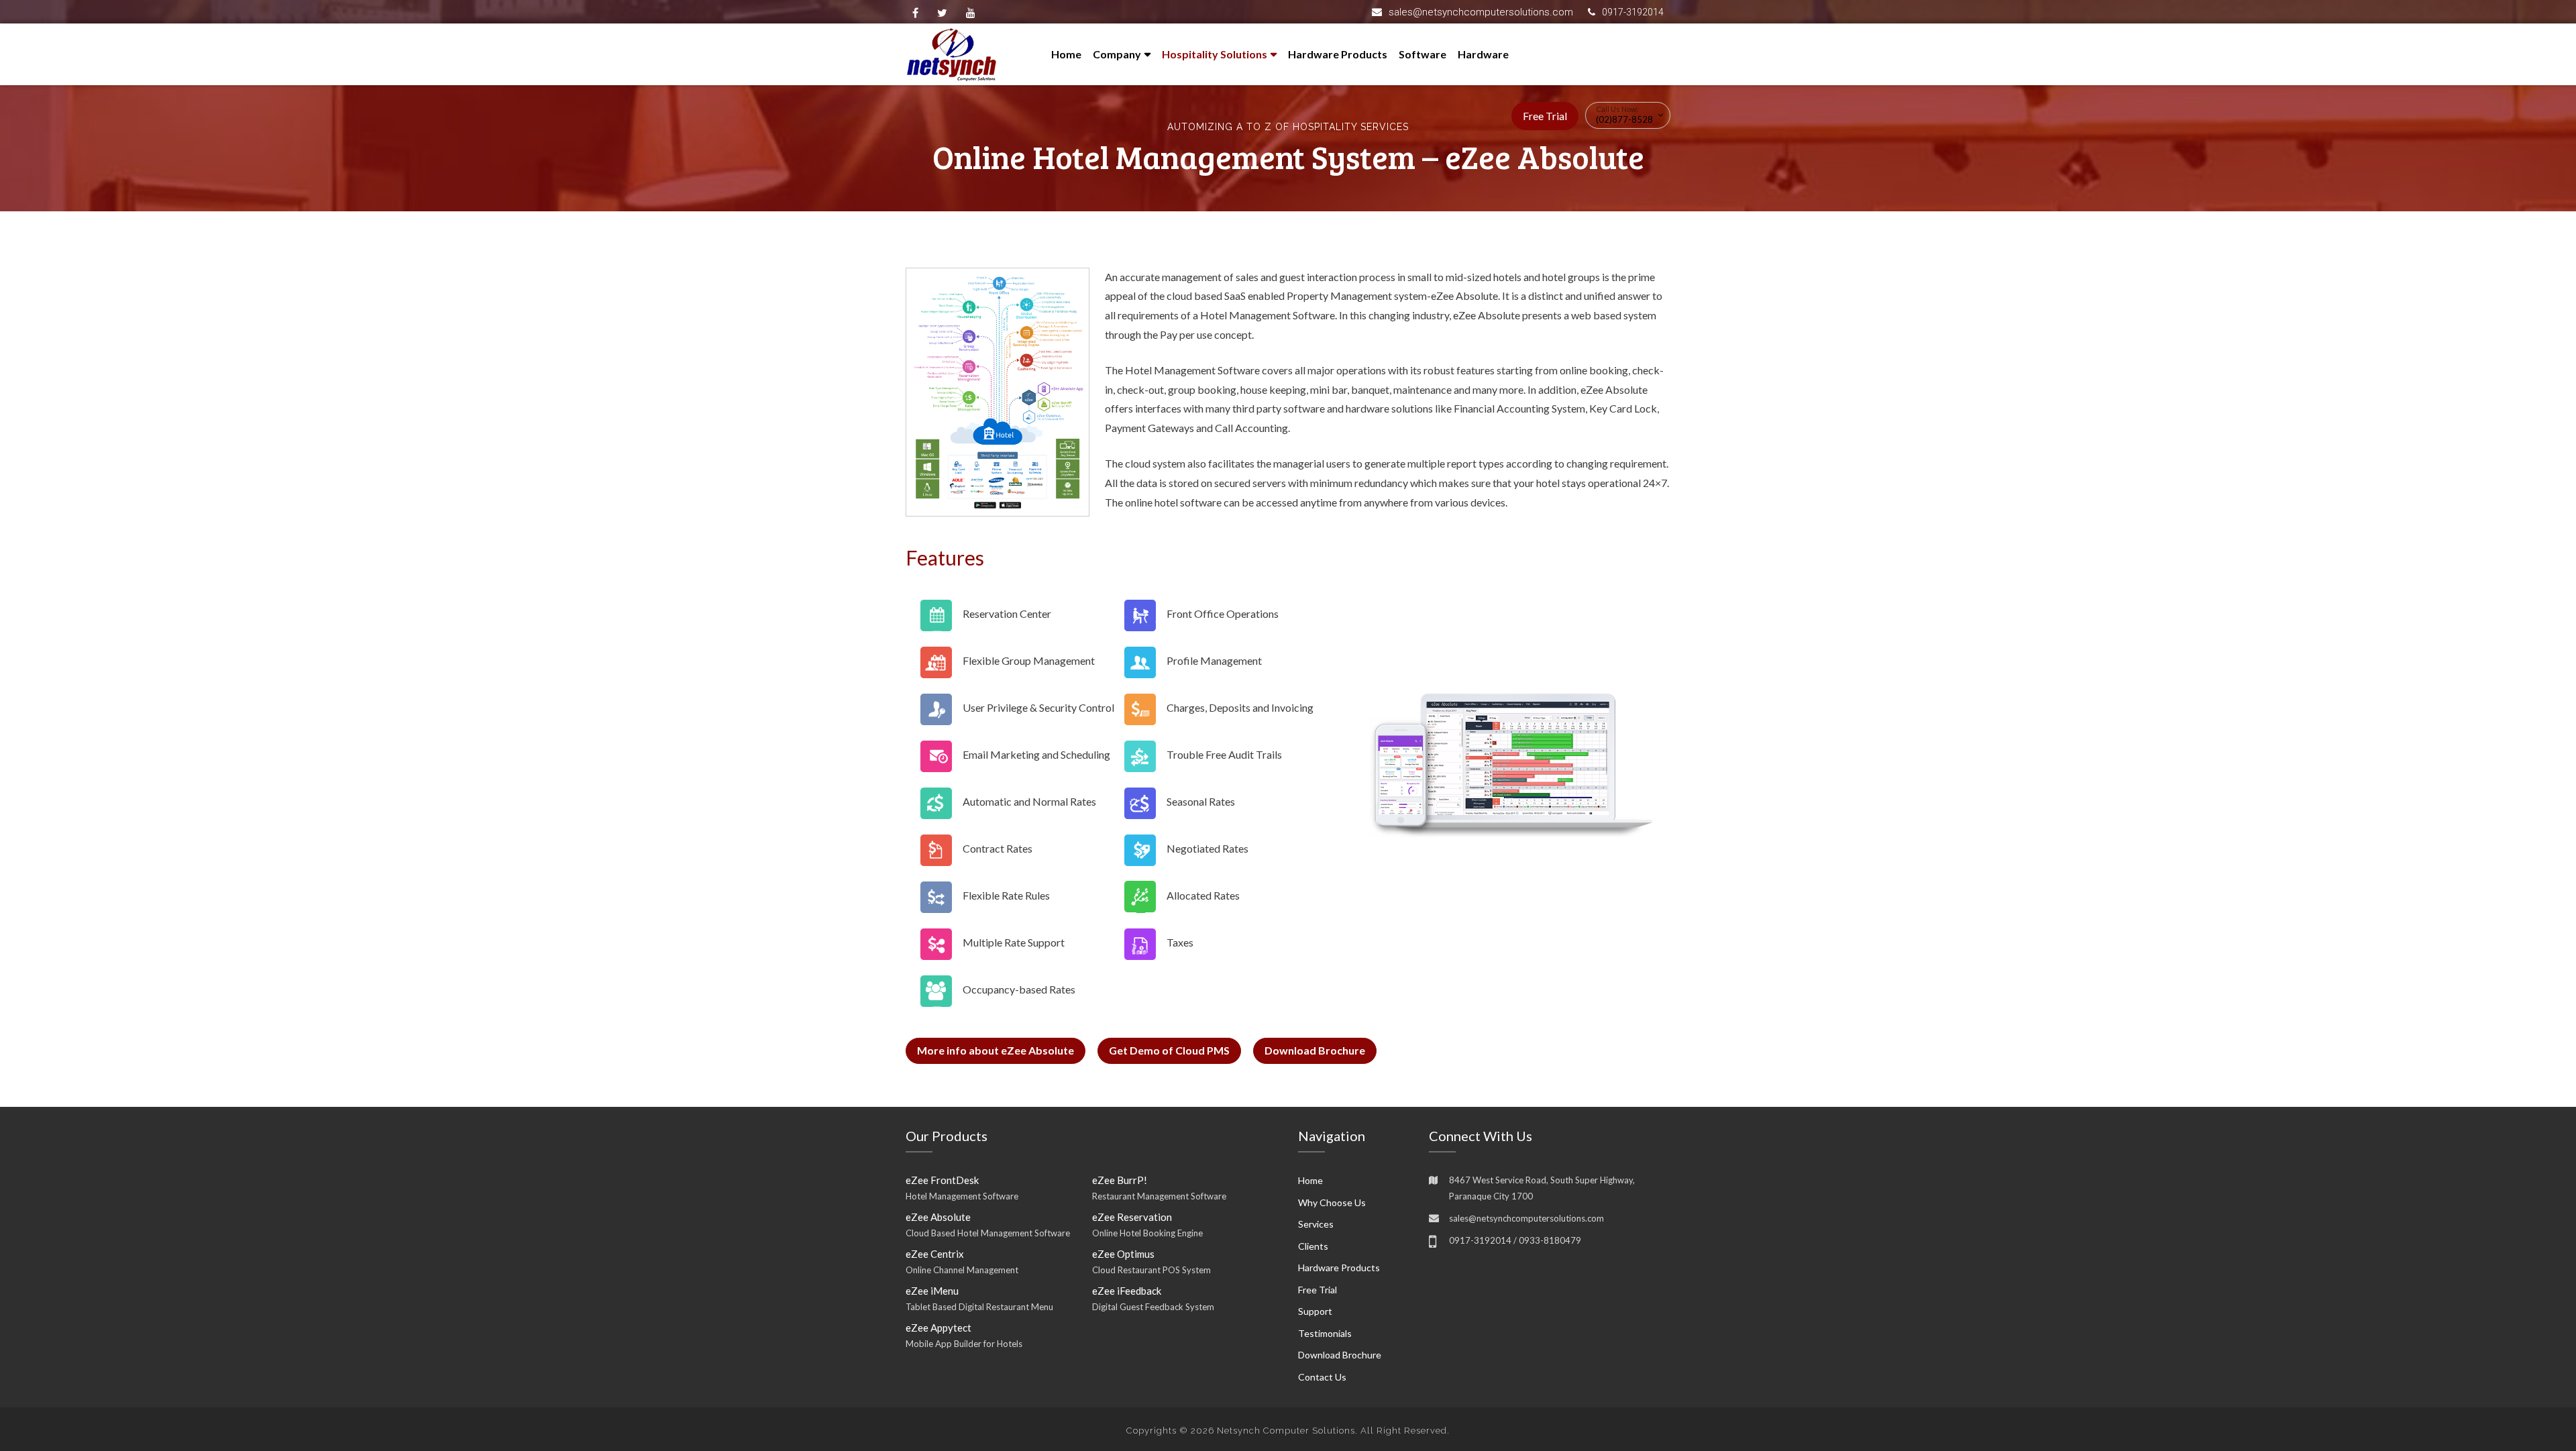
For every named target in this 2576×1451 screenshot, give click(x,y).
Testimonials (1325, 1333)
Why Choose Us (1332, 1202)
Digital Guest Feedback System (1153, 1307)
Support (1315, 1311)
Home (1066, 54)
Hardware (1483, 54)
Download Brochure (1315, 1050)
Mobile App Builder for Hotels (964, 1344)
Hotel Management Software (962, 1196)
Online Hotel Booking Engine (1147, 1233)
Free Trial (1545, 116)
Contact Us (1322, 1377)
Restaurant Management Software (1159, 1196)
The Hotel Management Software (1182, 370)
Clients (1313, 1246)
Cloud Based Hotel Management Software (988, 1233)
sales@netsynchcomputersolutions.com (1481, 12)
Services (1316, 1224)
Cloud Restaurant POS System (1151, 1270)
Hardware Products (1338, 54)
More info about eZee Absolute (996, 1050)
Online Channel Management (962, 1270)
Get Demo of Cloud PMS (1169, 1050)
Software (1423, 54)
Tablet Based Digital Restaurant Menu (979, 1307)
